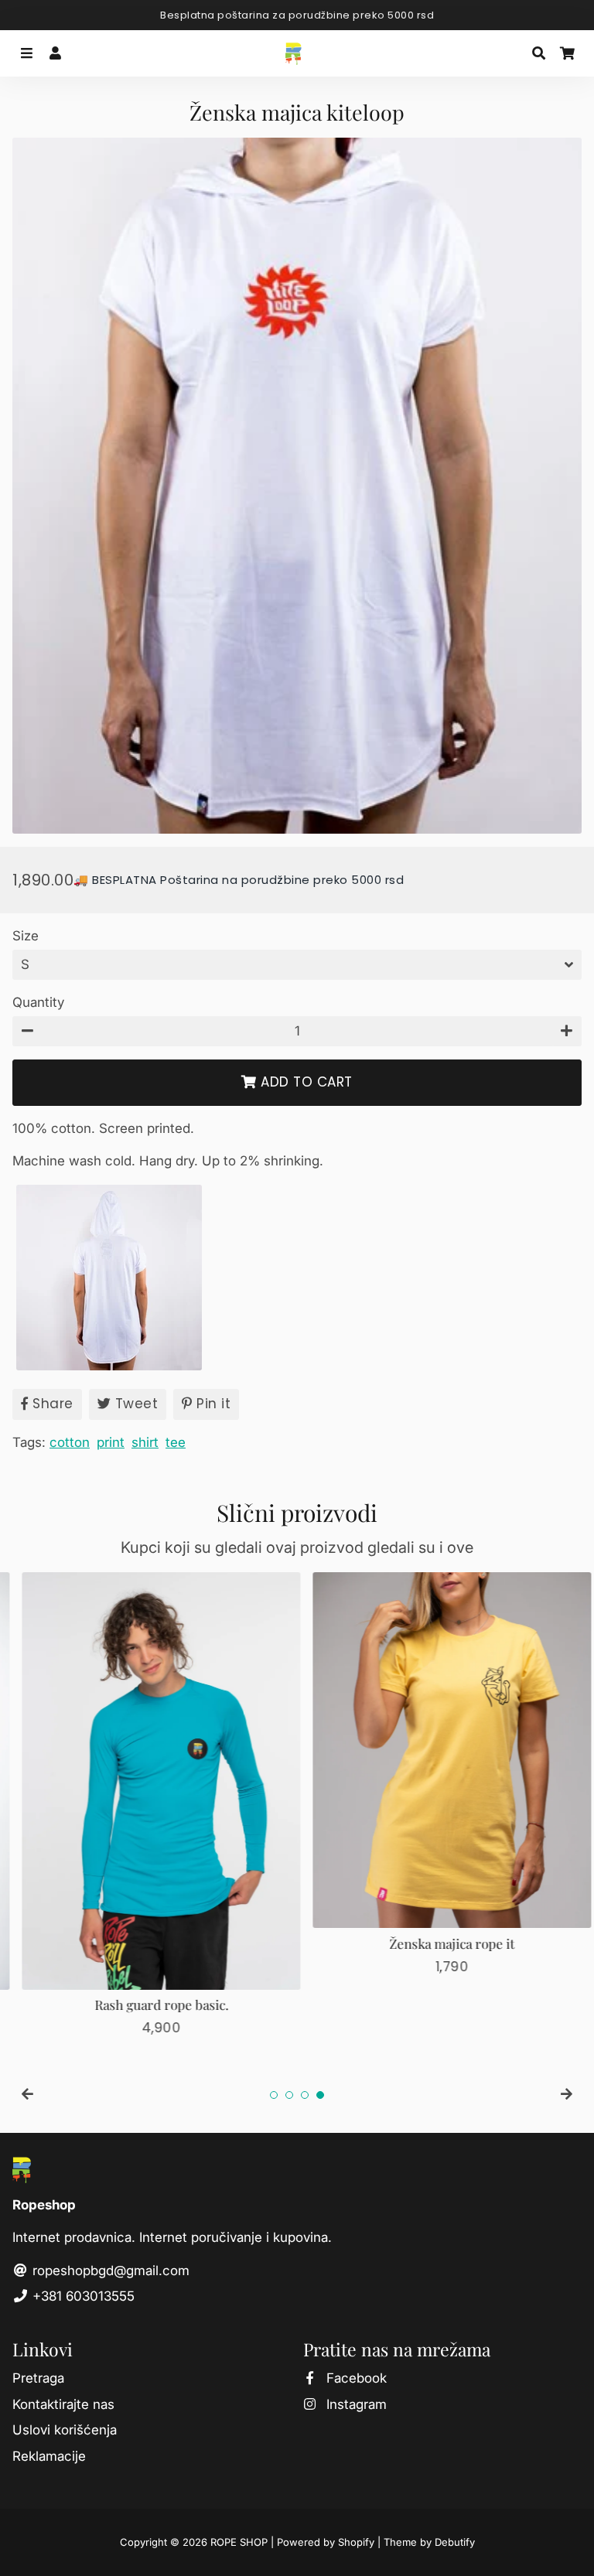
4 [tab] (320, 2095)
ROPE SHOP (239, 2542)
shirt (145, 1442)
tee (176, 1442)
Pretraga (38, 2378)
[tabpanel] (152, 1805)
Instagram (355, 2404)
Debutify (455, 2542)
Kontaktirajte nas (63, 2404)
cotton (70, 1442)
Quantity (38, 1002)
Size (26, 936)
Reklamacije (49, 2456)
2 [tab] (289, 2095)
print (111, 1442)
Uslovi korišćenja (65, 2430)
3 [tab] (305, 2095)
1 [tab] (274, 2095)
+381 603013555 (82, 2296)
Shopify (356, 2542)
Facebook (355, 2378)
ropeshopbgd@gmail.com (109, 2271)
